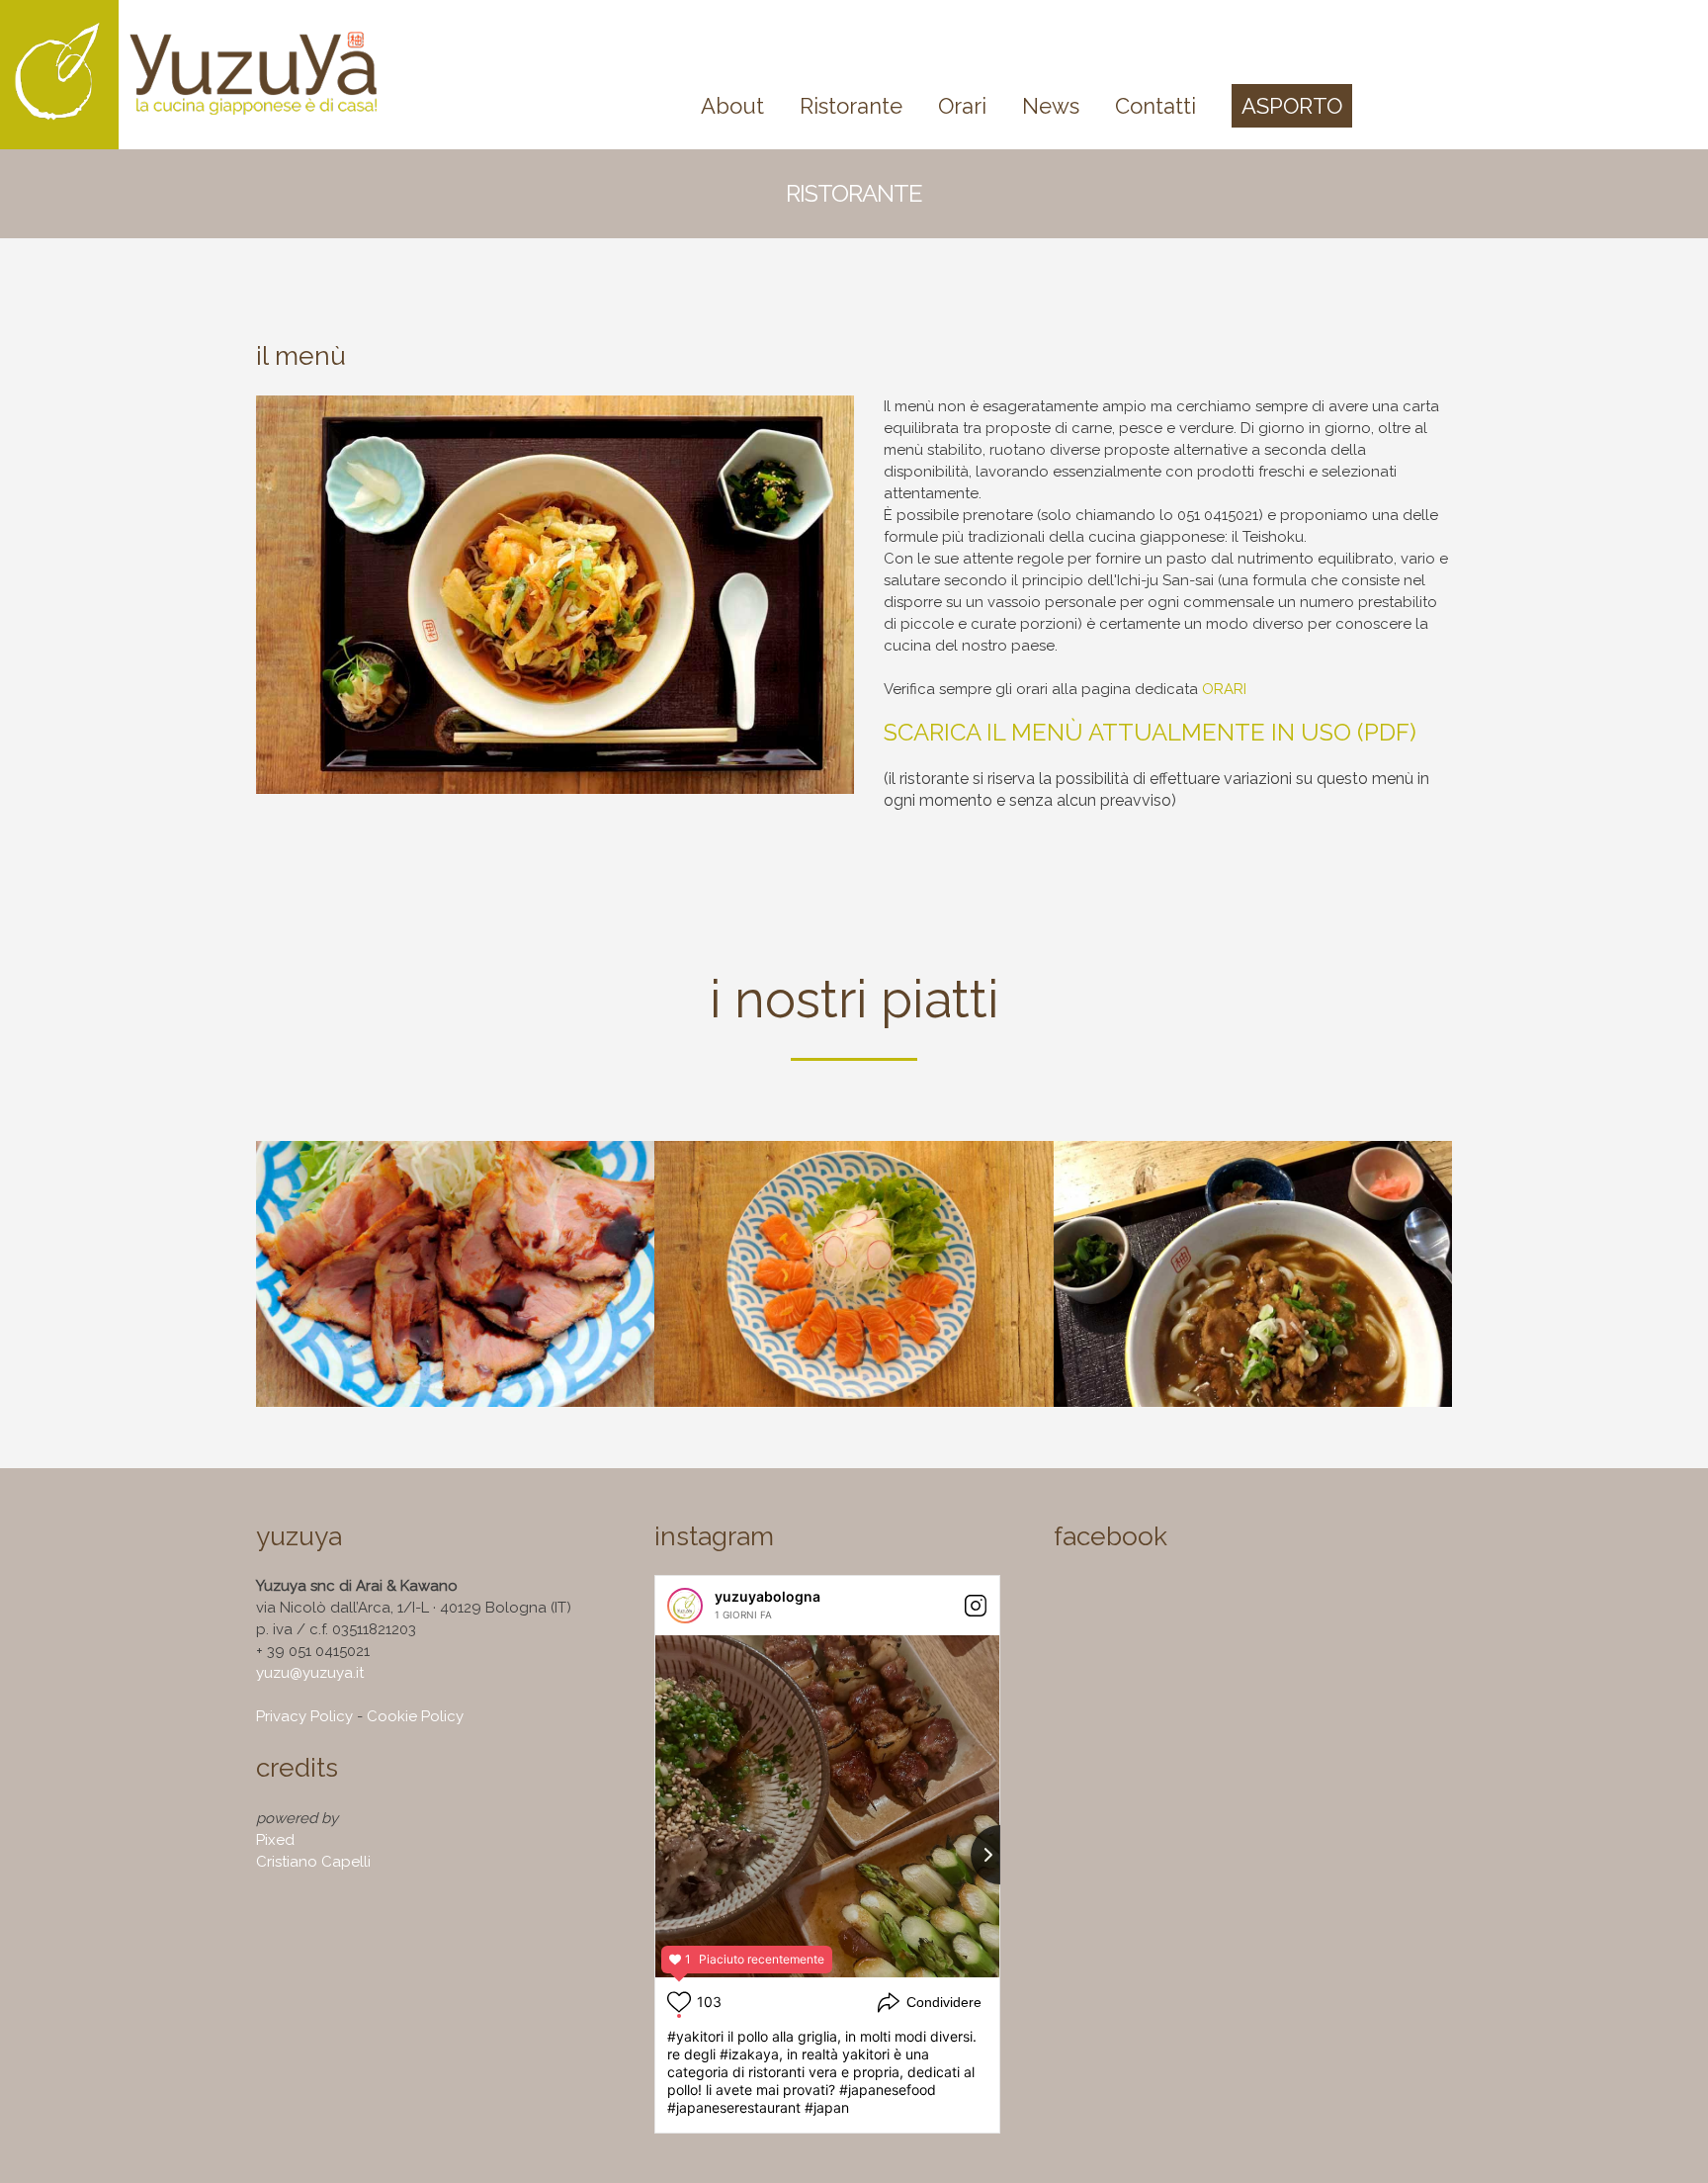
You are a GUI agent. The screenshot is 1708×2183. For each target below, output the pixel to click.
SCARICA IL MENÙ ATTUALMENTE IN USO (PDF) (1150, 732)
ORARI (1224, 689)
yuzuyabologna (768, 1596)
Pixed (275, 1840)
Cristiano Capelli (313, 1862)
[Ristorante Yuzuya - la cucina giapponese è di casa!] (208, 75)
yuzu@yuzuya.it (310, 1673)
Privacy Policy (304, 1716)
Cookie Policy (415, 1716)
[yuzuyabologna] (685, 1606)
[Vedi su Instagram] (976, 1606)
